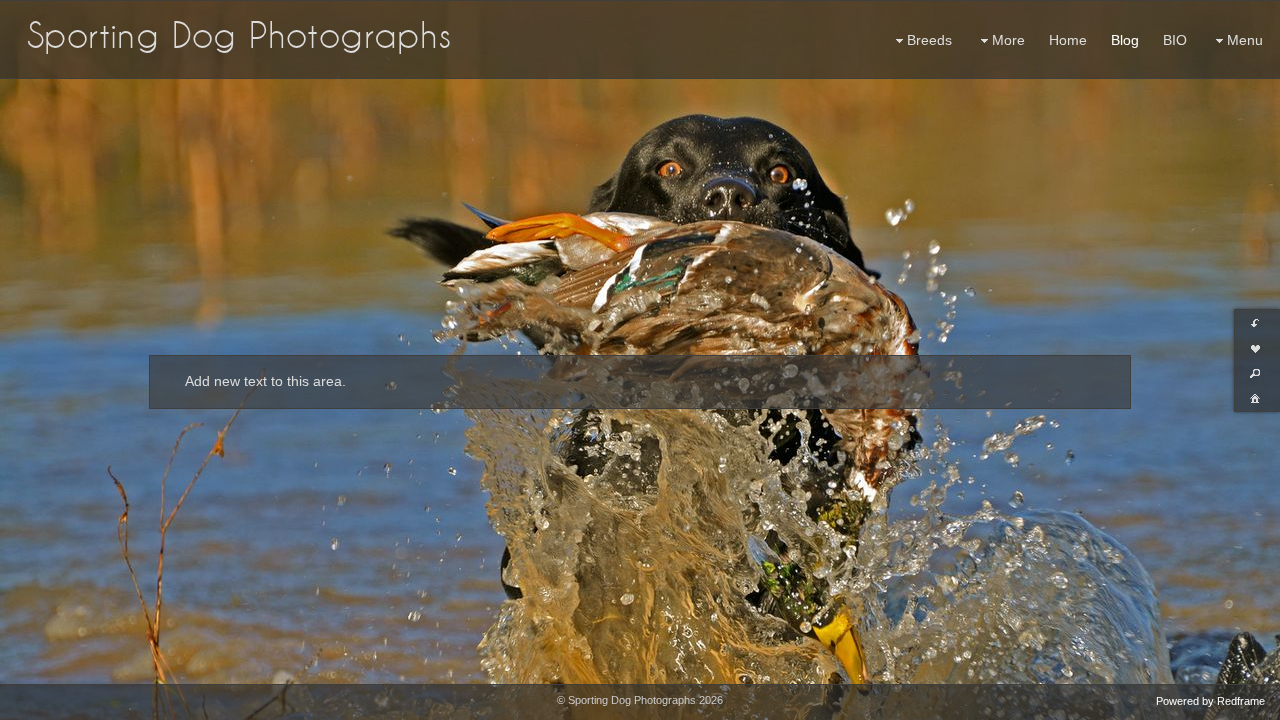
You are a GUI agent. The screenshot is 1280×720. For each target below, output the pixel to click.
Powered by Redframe (1210, 701)
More (1008, 40)
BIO (1175, 40)
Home (1068, 40)
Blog (1125, 40)
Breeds (929, 40)
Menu (1245, 40)
